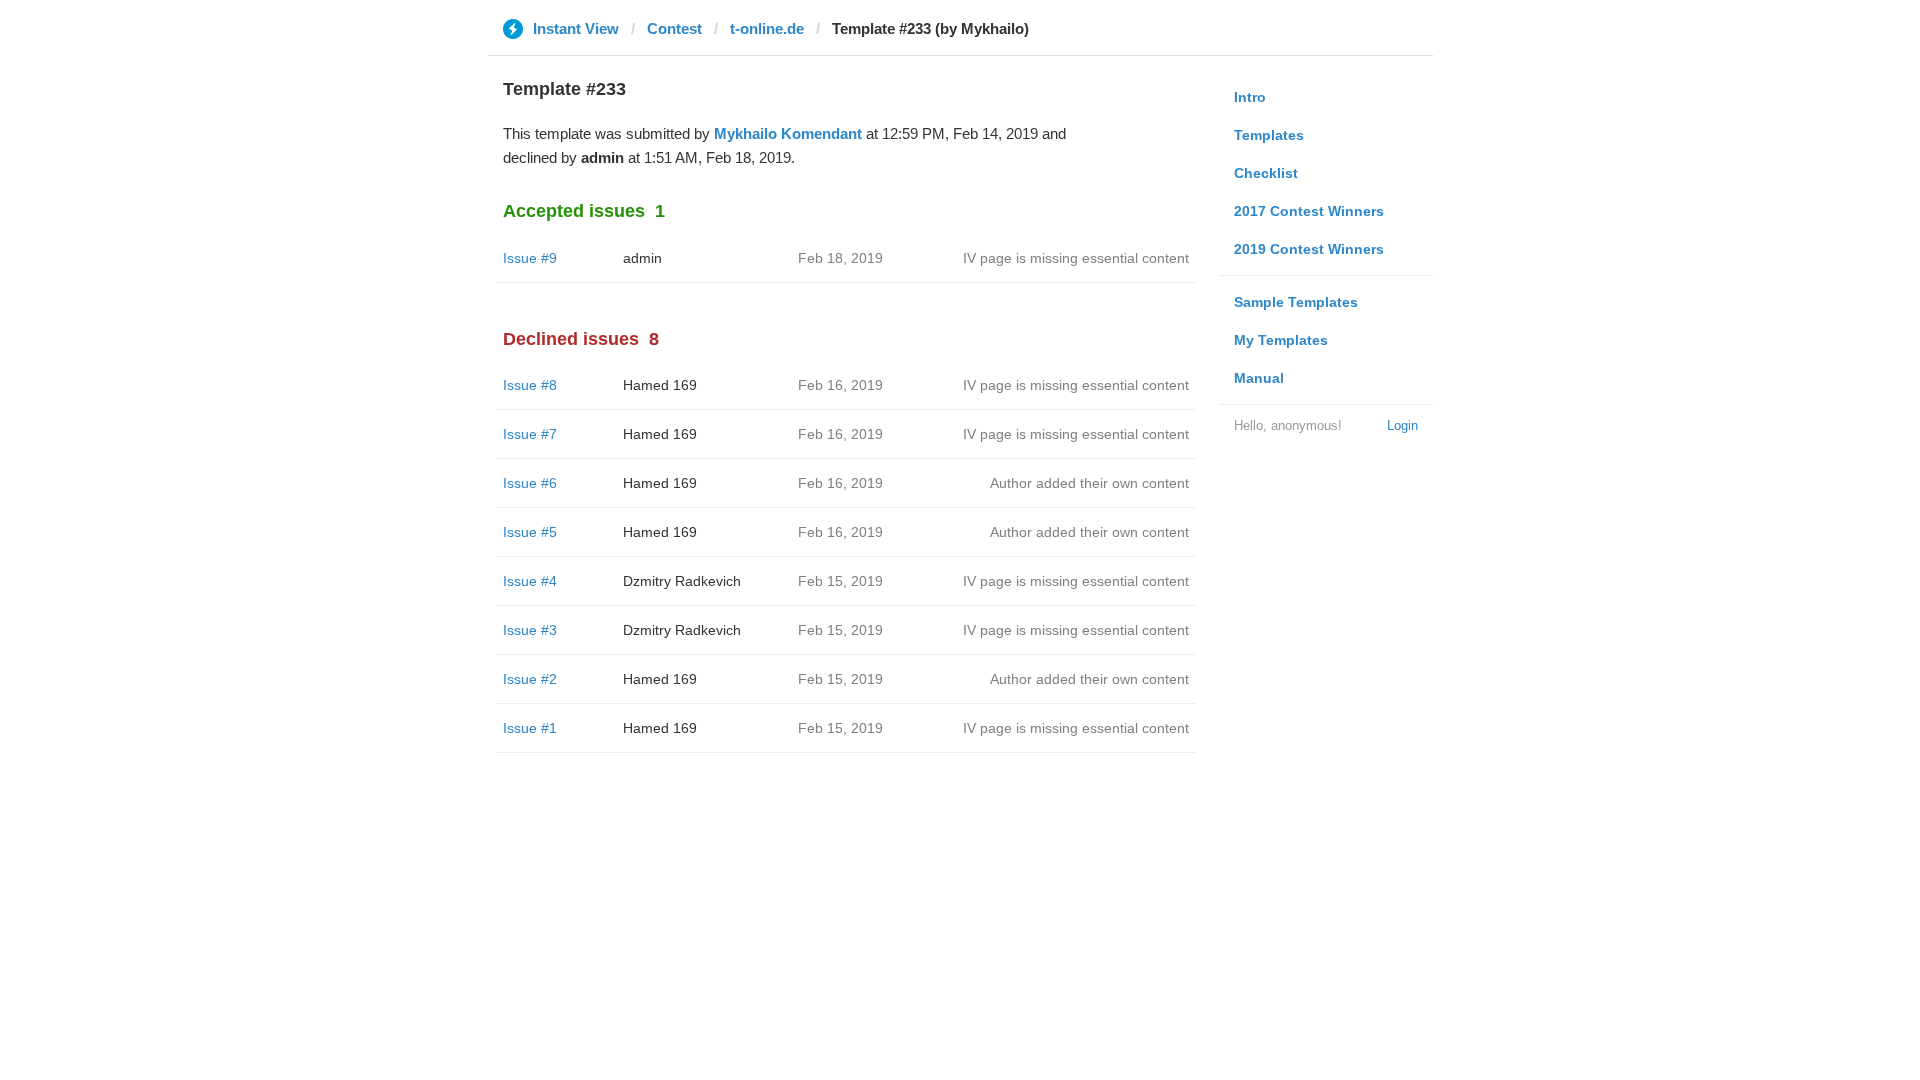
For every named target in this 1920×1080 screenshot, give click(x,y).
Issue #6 (530, 483)
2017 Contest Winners (1309, 211)
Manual (1259, 378)
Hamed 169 (660, 385)
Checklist (1266, 173)
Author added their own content (1089, 483)
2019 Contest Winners (1309, 249)
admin (642, 258)
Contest (674, 28)
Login (1402, 425)
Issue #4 (530, 581)
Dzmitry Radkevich (682, 581)
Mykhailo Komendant (788, 133)
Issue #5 (530, 532)
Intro (1250, 97)
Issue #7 (530, 434)
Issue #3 (530, 630)
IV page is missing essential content (1076, 258)
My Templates (1281, 340)
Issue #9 (530, 258)
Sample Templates (1296, 302)
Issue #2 (530, 679)
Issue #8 (530, 385)
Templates (1269, 135)
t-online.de (767, 28)
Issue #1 (530, 728)
